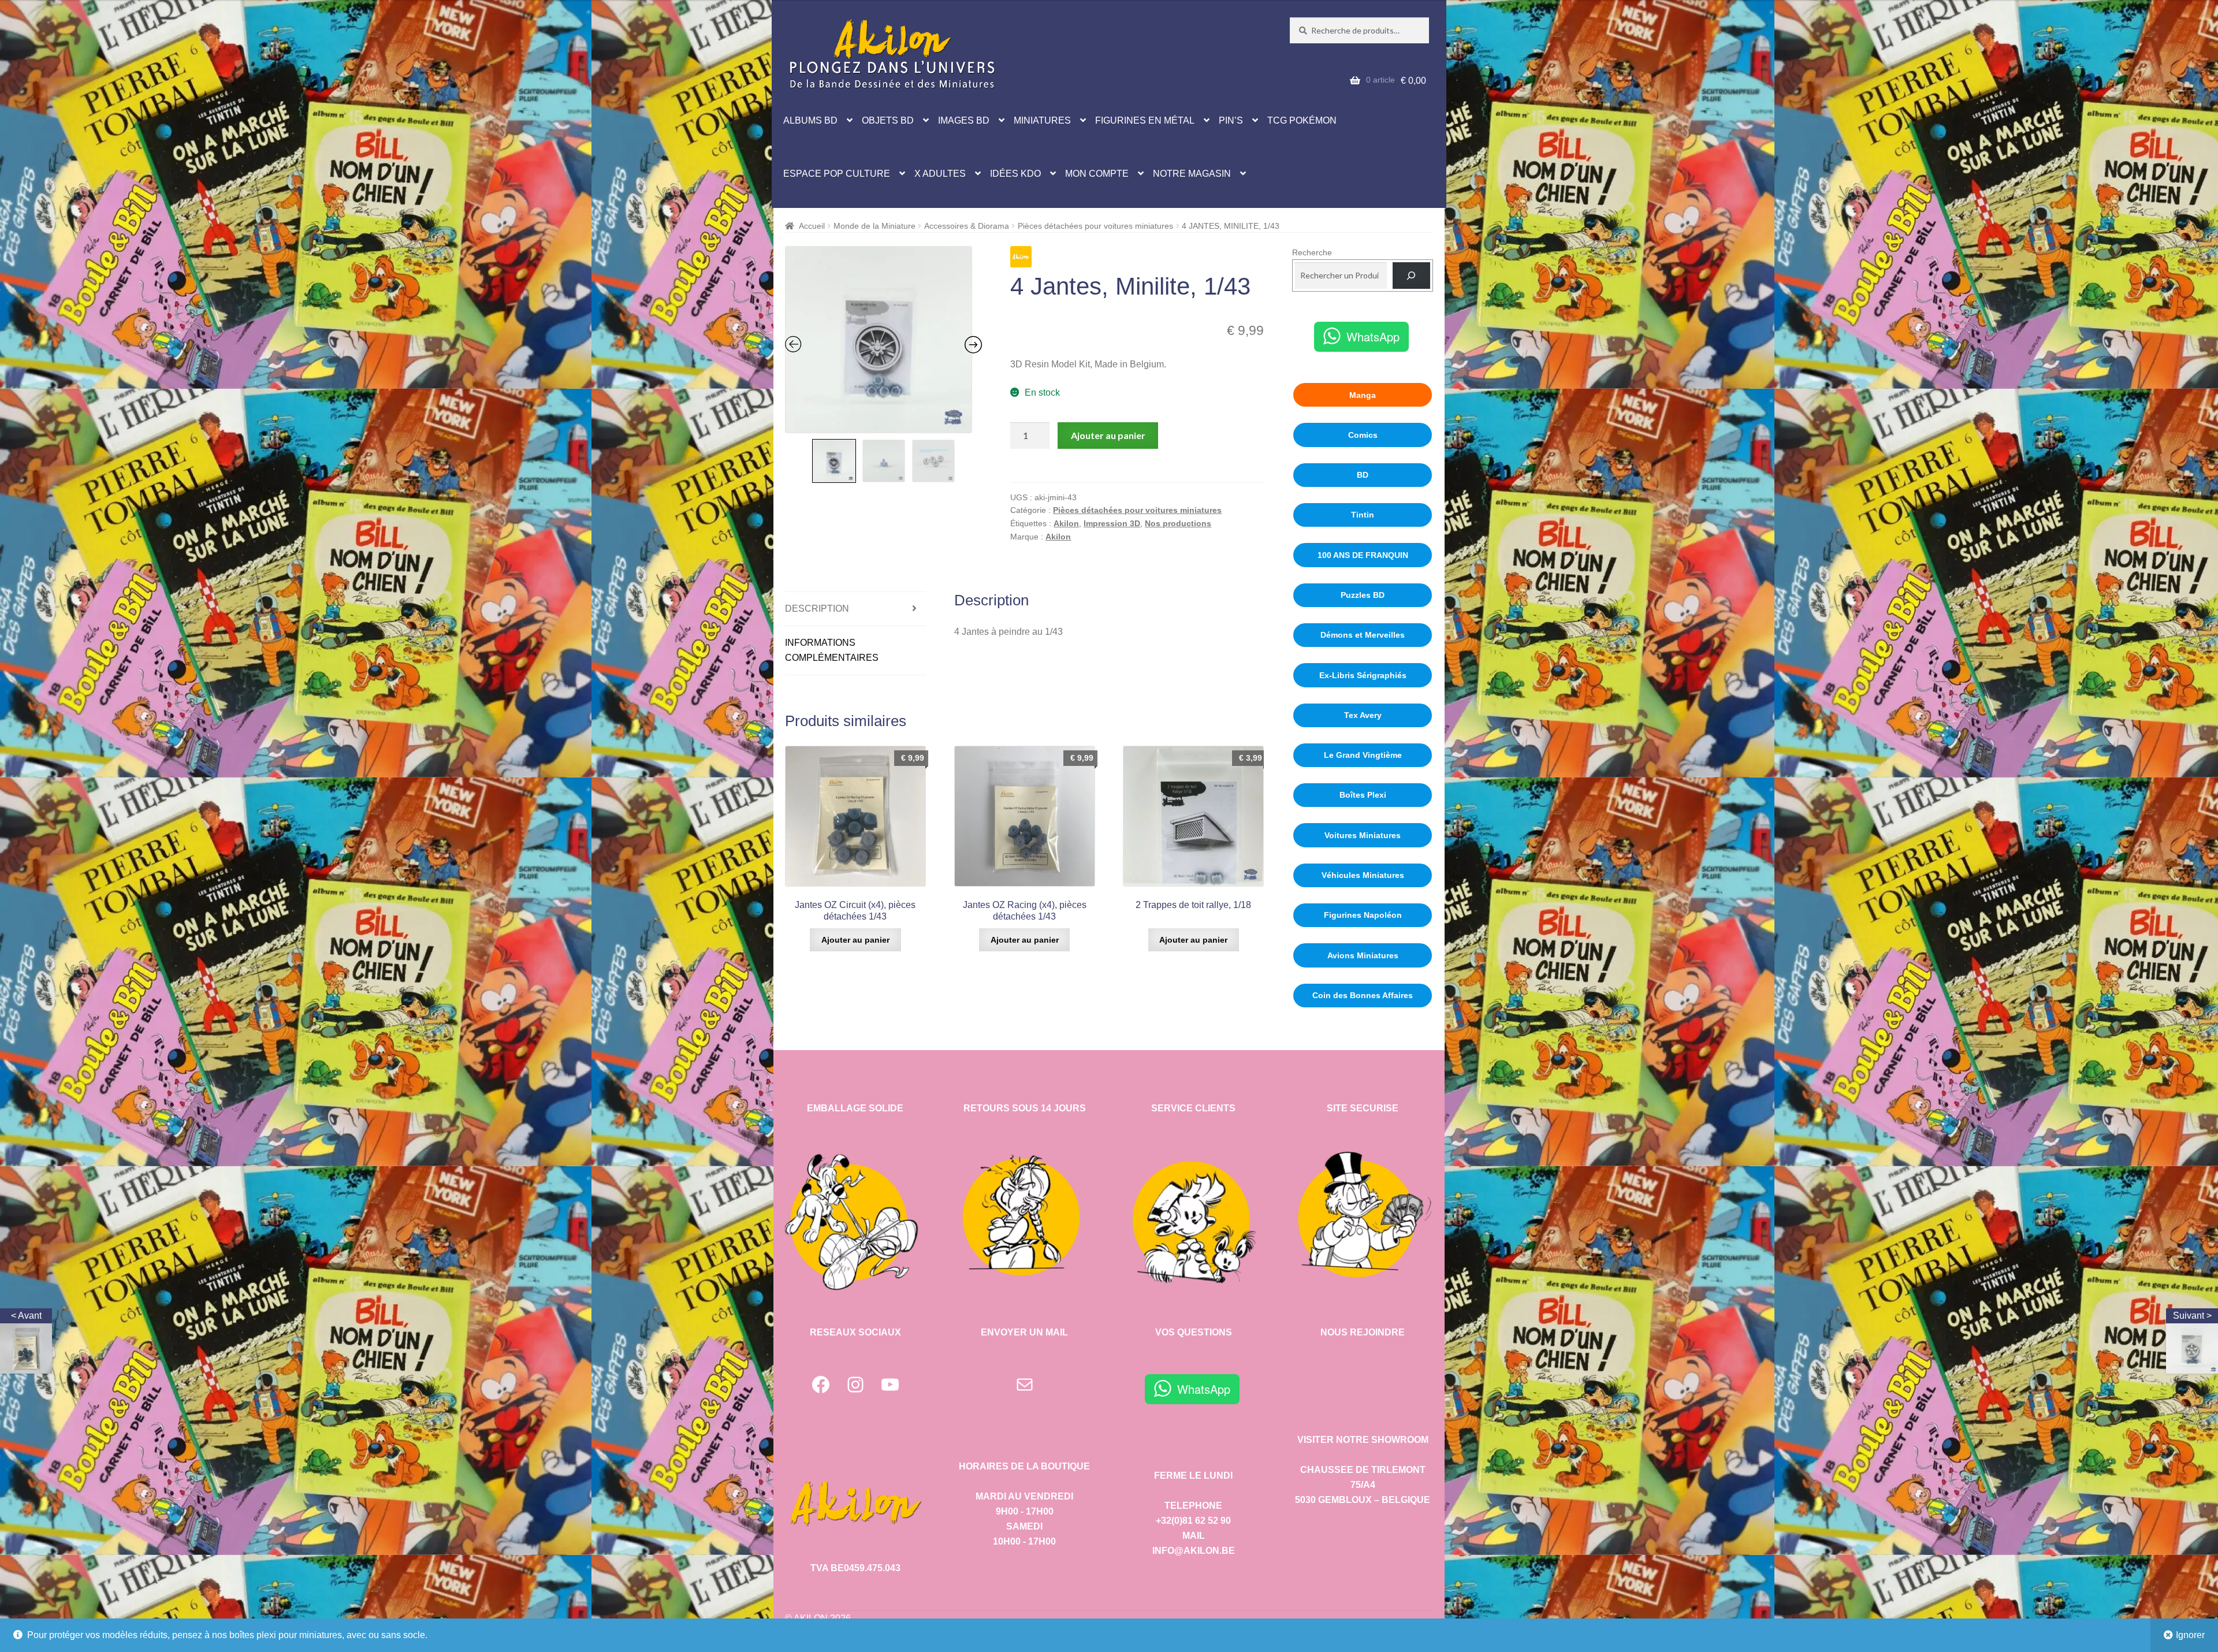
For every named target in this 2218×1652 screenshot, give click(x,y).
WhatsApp (1373, 336)
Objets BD (888, 120)
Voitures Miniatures (1363, 835)
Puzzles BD (1363, 595)
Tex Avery (1363, 715)
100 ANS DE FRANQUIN (1363, 555)
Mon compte (1097, 174)
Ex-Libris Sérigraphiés (1363, 675)
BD (1363, 475)
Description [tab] (817, 609)
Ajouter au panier (1108, 435)
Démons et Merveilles (1363, 635)
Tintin (1363, 515)
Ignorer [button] (2190, 1635)
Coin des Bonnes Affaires (1363, 995)
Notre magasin (1192, 174)
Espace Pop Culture (837, 174)
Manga (1363, 395)
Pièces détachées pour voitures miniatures (1095, 226)
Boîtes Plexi (1363, 795)
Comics (1363, 435)
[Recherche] (1411, 276)
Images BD (964, 120)
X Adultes (940, 174)
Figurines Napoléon (1363, 915)
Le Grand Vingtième (1363, 755)
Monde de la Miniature (874, 226)
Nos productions (1178, 523)
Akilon (1066, 523)
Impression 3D (1112, 523)
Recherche (1312, 252)
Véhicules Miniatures (1363, 875)
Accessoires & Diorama (967, 226)
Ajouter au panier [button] (855, 940)
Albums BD (810, 120)
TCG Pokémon (1302, 120)
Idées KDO (1015, 174)
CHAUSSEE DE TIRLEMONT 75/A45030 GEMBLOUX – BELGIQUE (1363, 1485)
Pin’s (1231, 120)
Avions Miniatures (1363, 955)
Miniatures (1042, 120)
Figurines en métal (1145, 120)
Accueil (812, 226)
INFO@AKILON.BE (1194, 1551)
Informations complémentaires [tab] (832, 650)
